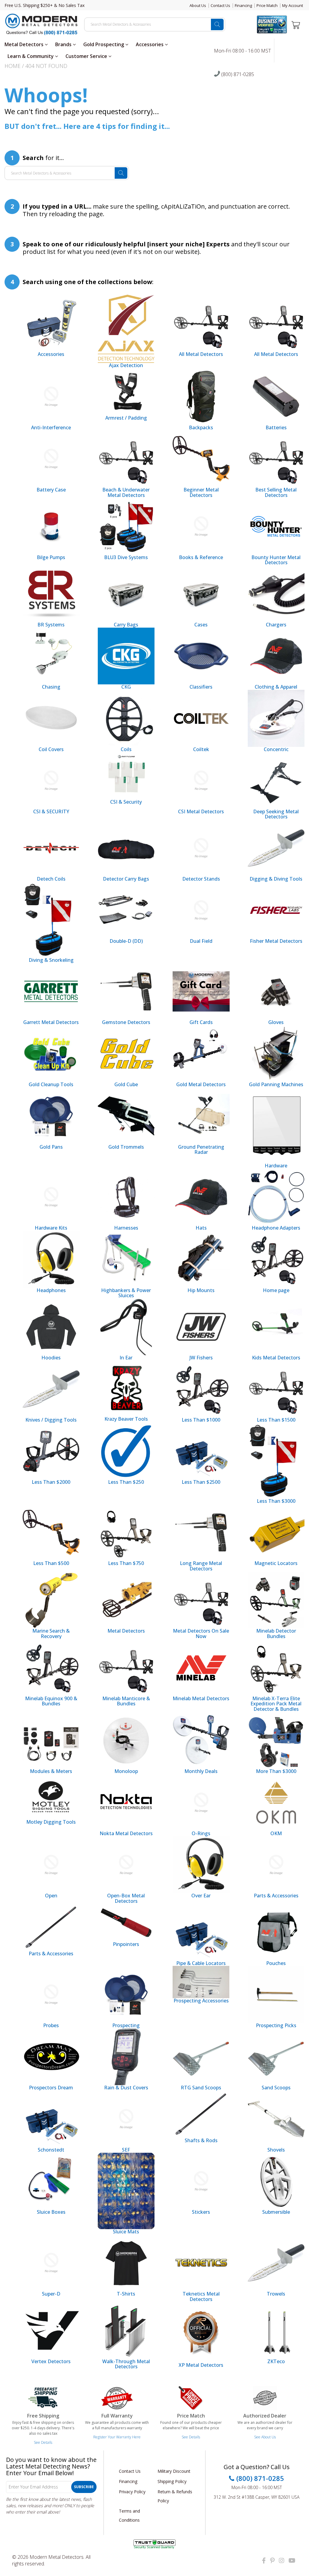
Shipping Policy (172, 2481)
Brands (64, 44)
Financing (243, 5)
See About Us (265, 2437)
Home (13, 66)
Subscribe (84, 2487)
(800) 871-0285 (237, 75)
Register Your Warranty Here (117, 2437)
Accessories (150, 44)
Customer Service (87, 56)
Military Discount (174, 2471)
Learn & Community (31, 56)
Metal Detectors (25, 44)
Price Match (267, 5)
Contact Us (220, 5)
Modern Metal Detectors (57, 2557)
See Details (43, 2442)
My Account (293, 5)
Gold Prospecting (104, 44)
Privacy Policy (132, 2492)
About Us (198, 5)
